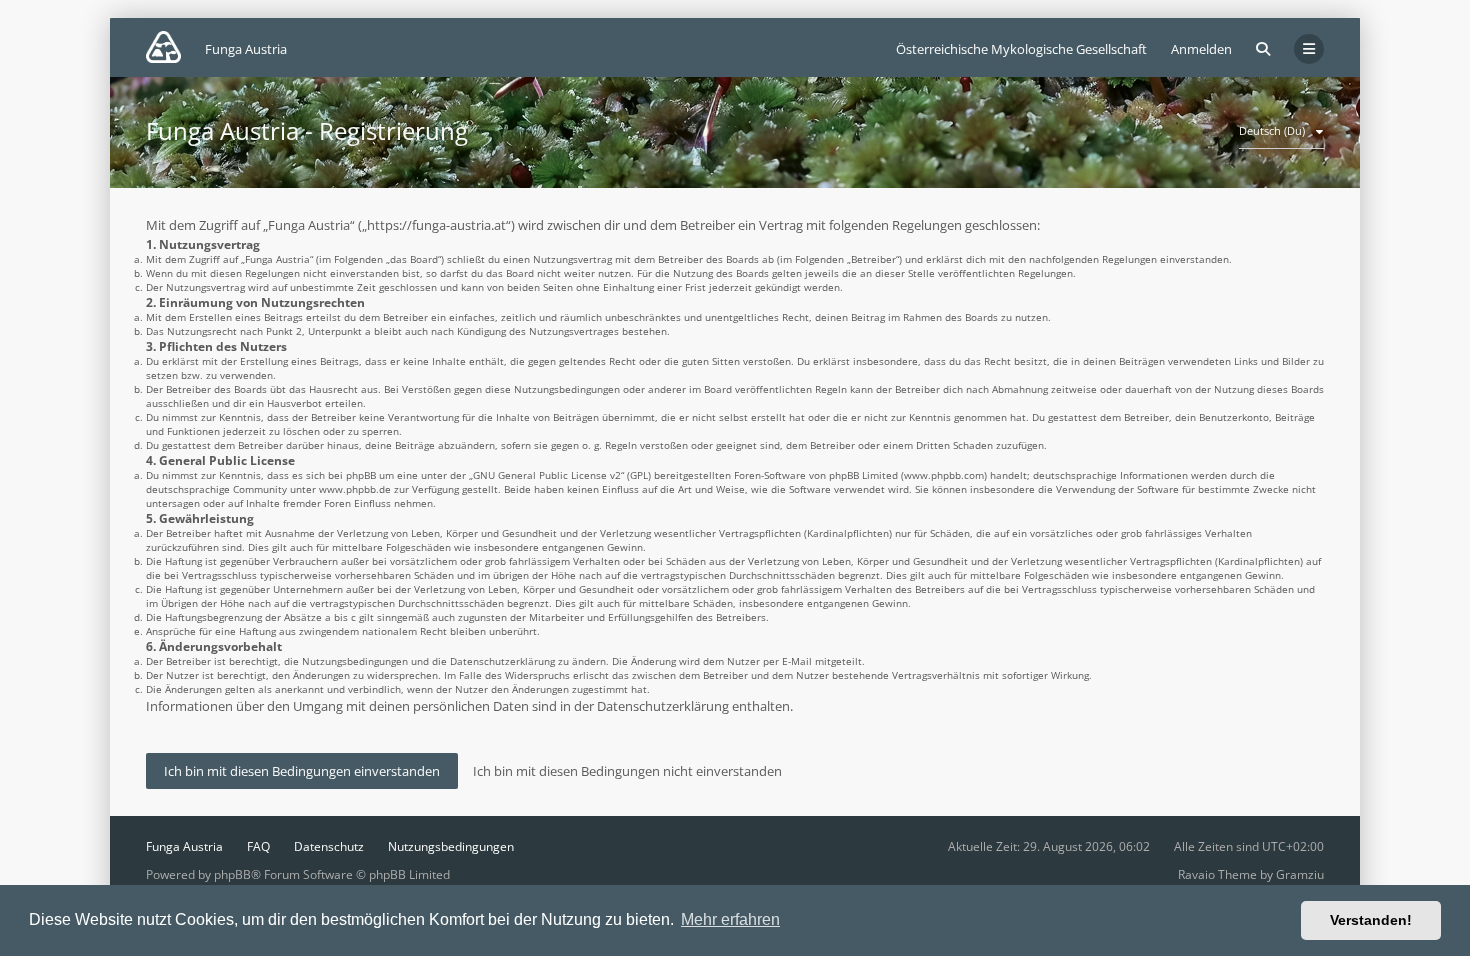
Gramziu (1300, 874)
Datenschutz (329, 846)
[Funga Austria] (163, 47)
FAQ (258, 846)
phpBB (232, 874)
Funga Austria (184, 846)
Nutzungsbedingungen (451, 846)
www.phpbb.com (944, 475)
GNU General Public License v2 (547, 475)
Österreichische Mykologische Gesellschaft (1021, 49)
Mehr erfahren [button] (730, 919)
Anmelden (1201, 49)
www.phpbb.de (355, 489)
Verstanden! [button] (1371, 920)
